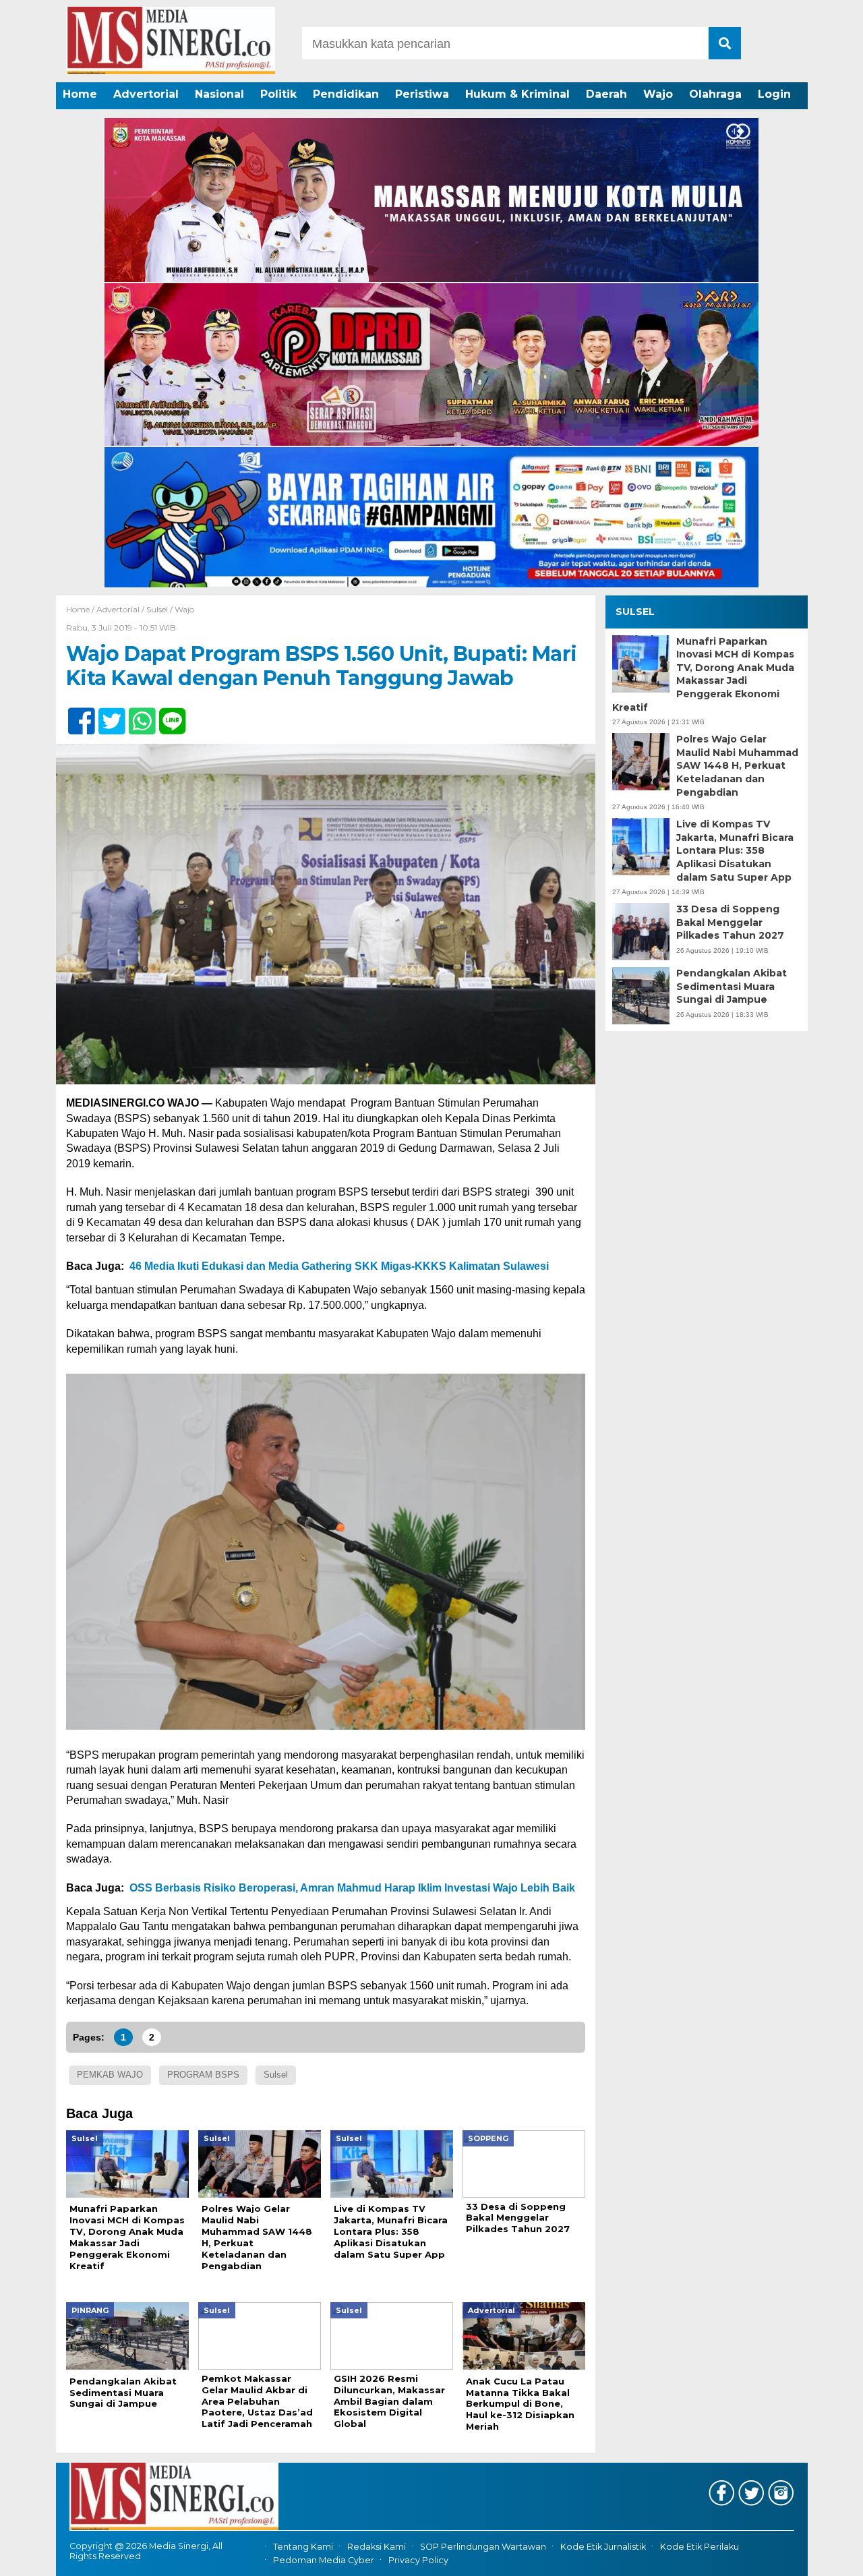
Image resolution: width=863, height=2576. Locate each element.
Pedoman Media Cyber (324, 2560)
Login (774, 94)
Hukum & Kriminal (517, 94)
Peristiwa (422, 94)
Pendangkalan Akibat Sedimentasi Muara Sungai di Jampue (732, 986)
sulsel (276, 2075)
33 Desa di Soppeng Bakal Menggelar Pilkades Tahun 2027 (730, 922)
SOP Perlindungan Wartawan (483, 2547)
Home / (81, 609)
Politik (278, 94)
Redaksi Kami (377, 2547)
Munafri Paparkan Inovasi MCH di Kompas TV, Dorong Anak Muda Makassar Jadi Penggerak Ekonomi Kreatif (703, 674)
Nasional (219, 94)
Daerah (606, 94)
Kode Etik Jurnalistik (603, 2547)
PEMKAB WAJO (110, 2075)
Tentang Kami (303, 2547)
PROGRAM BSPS (203, 2075)
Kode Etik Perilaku (700, 2547)
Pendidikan (346, 94)
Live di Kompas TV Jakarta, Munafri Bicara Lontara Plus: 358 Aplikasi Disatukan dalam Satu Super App (735, 850)
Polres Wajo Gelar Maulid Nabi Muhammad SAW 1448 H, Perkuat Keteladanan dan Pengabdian (737, 765)
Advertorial (146, 94)
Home (80, 94)
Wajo (658, 94)
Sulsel (157, 609)
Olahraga (715, 94)
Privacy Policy (418, 2560)
